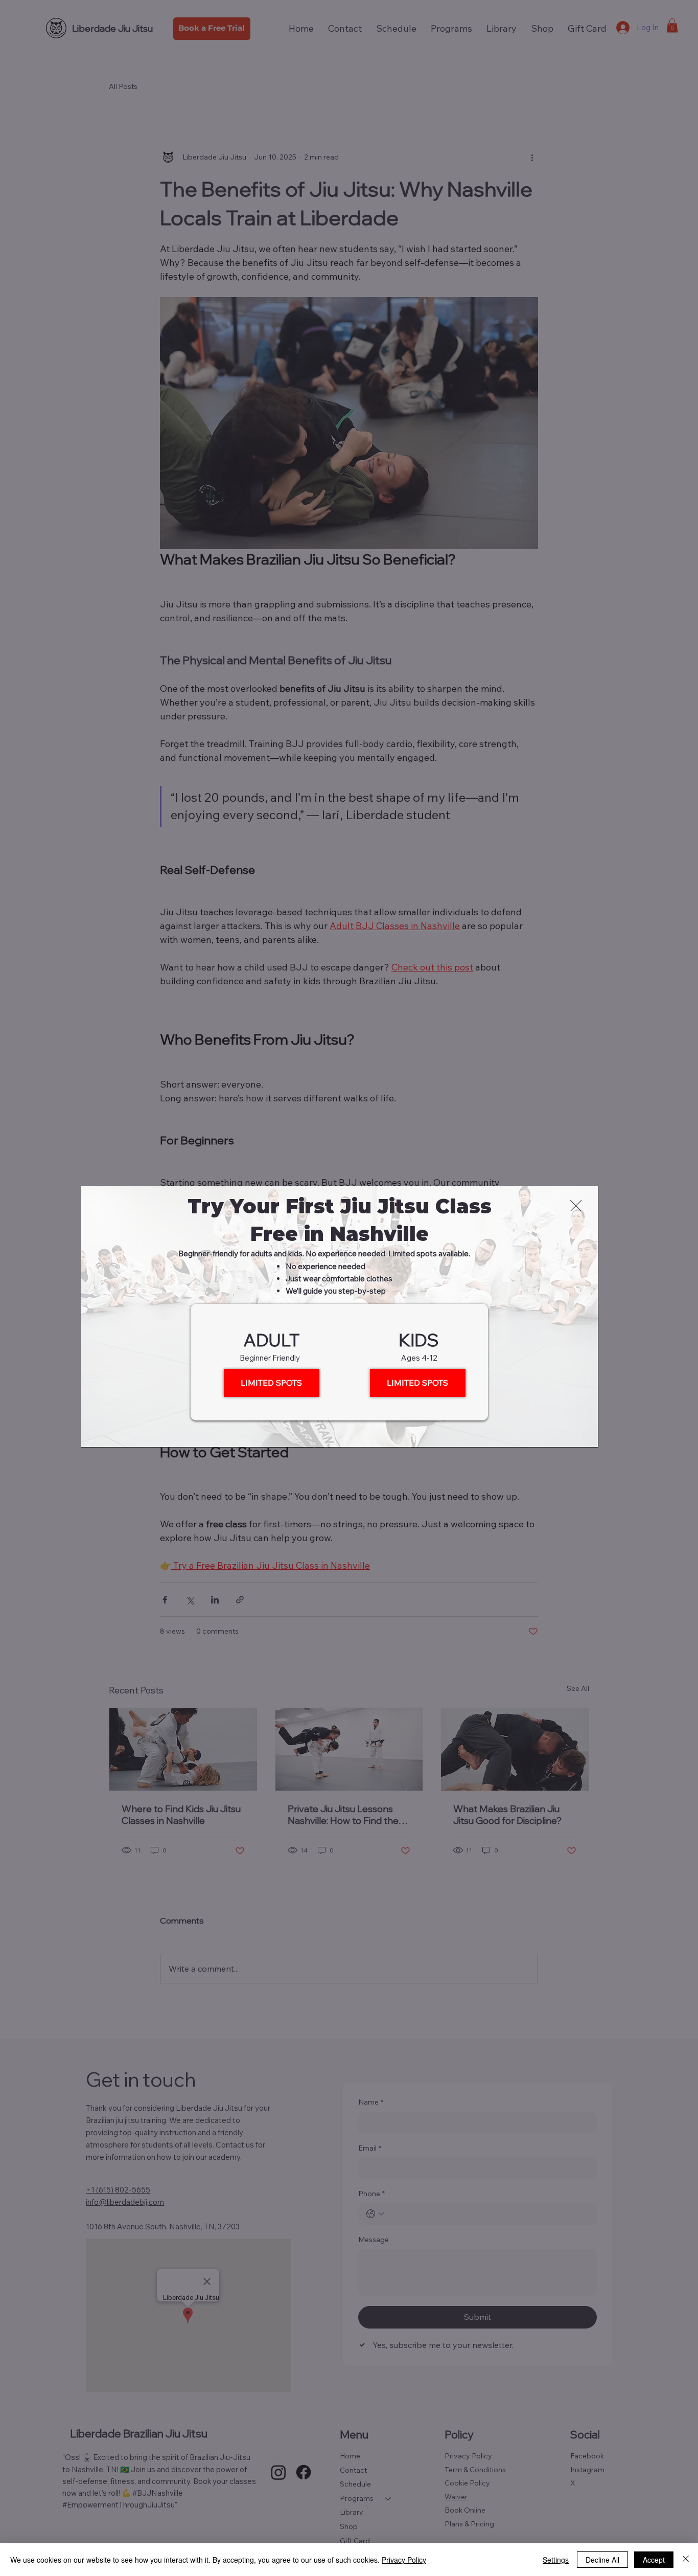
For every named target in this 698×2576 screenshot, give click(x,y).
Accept (654, 2560)
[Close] (686, 2560)
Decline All (602, 2560)
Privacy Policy (404, 2560)
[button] (576, 1206)
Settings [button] (556, 2560)
